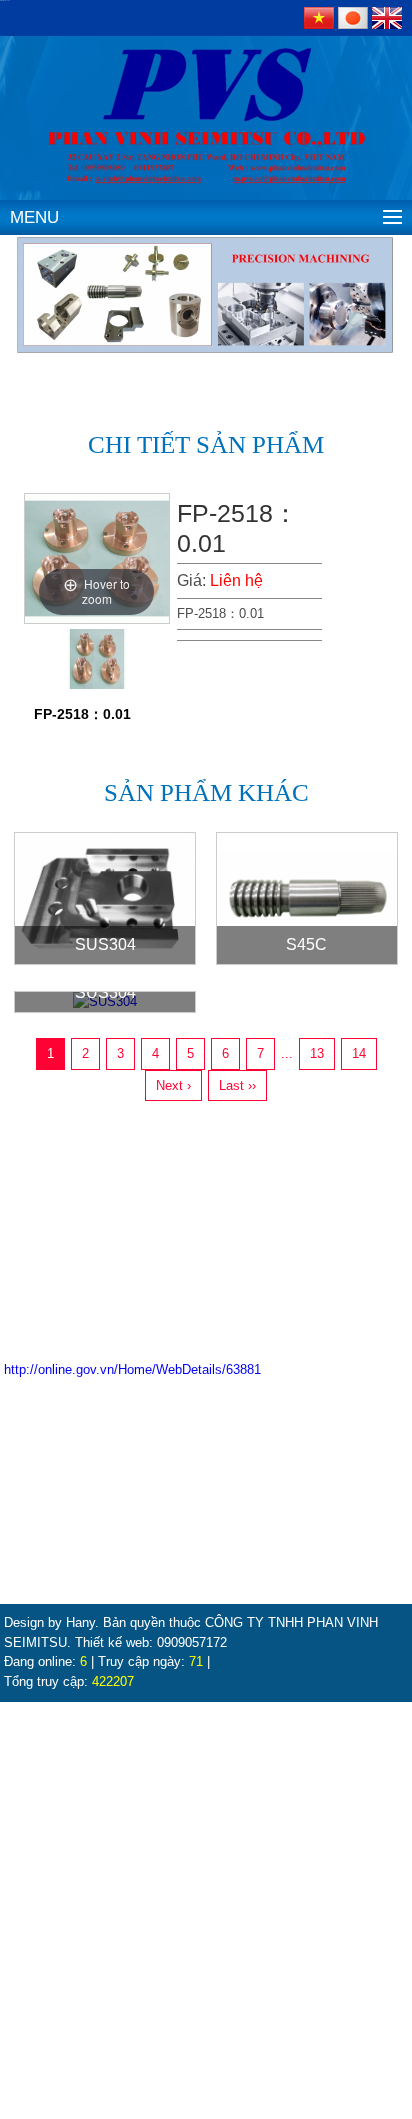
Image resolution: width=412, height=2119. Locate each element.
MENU (34, 217)
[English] (387, 16)
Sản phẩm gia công (64, 1502)
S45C (306, 944)
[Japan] (355, 16)
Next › (173, 1085)
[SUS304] (105, 897)
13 (317, 1053)
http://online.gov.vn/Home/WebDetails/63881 (132, 1369)
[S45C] (307, 897)
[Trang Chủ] (206, 86)
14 (359, 1053)
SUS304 (105, 944)
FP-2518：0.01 (82, 714)
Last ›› (237, 1085)
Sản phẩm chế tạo (61, 1526)
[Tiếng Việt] (321, 16)
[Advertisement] (206, 1908)
